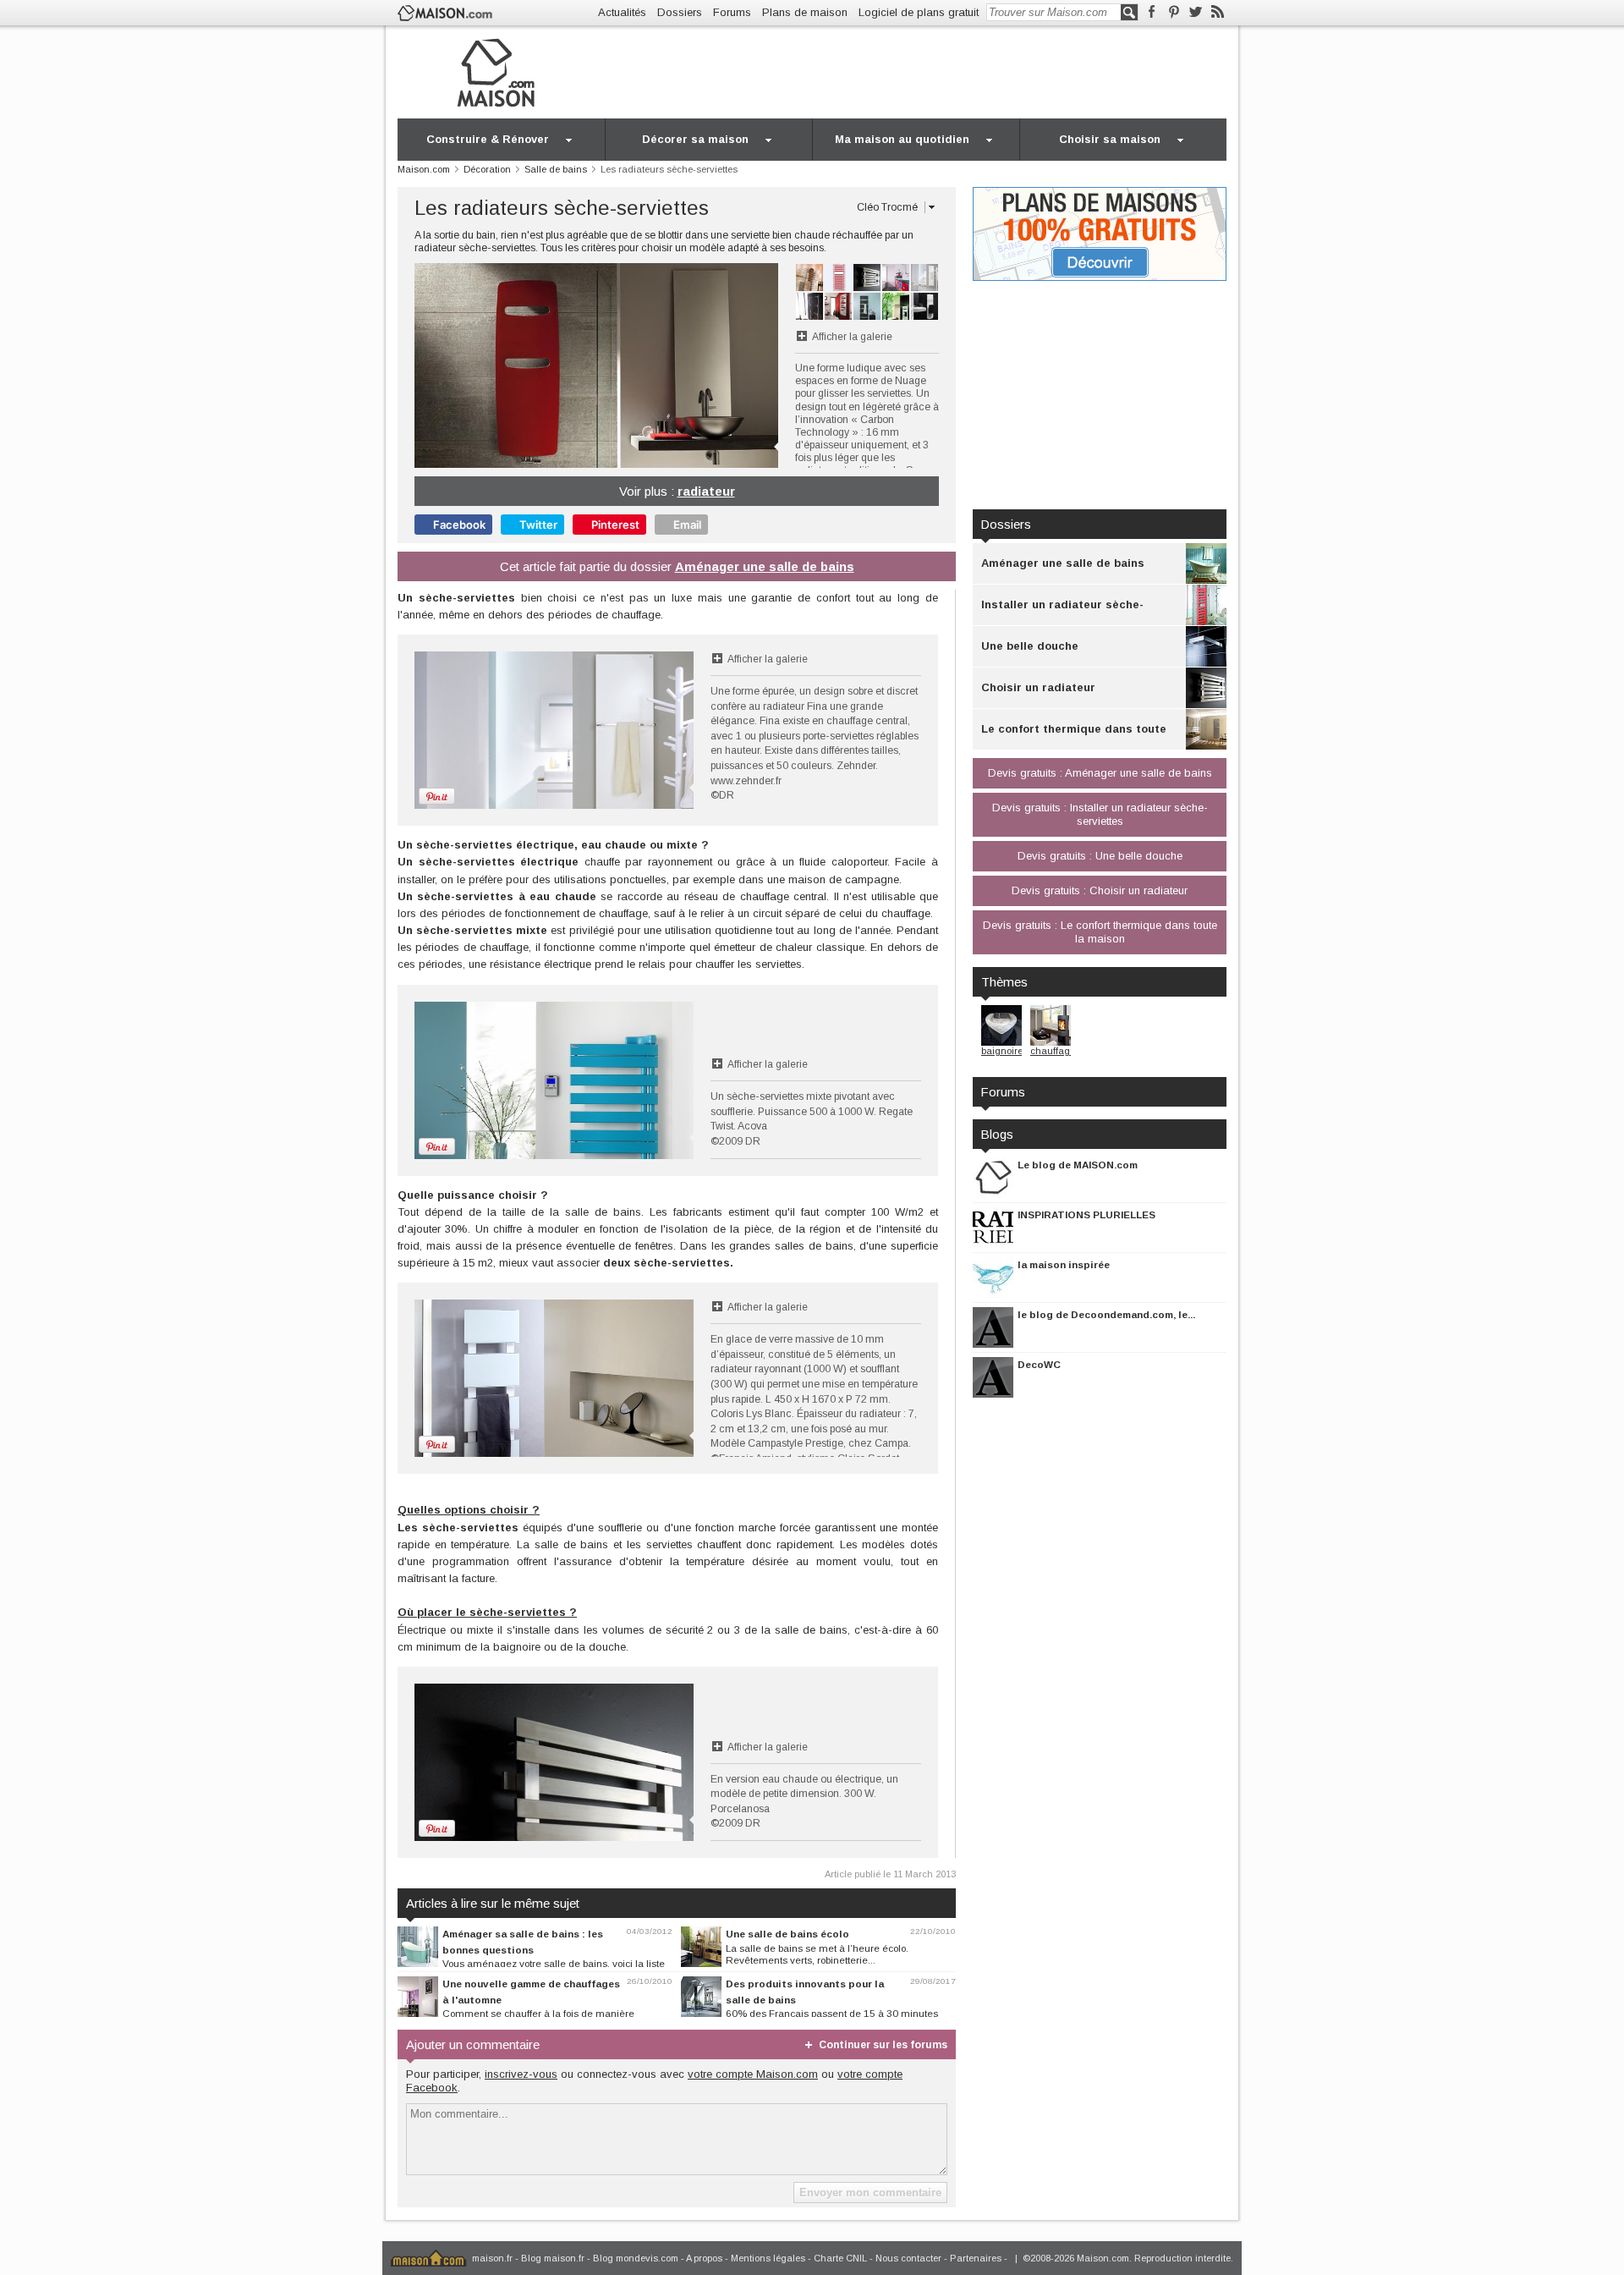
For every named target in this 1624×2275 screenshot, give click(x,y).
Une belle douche (1030, 646)
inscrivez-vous (521, 2074)
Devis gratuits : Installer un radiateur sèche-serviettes (1100, 814)
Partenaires (976, 2258)
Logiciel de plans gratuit (919, 12)
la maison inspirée (1064, 1264)
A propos (704, 2258)
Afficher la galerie (852, 337)
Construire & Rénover (488, 139)
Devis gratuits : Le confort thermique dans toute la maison (1100, 932)
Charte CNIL (840, 2258)
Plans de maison (805, 12)
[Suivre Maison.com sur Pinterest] (1174, 12)
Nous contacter (908, 2258)
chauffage (1053, 1051)
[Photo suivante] (687, 365)
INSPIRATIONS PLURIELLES (1086, 1214)
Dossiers (680, 12)
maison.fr (492, 2258)
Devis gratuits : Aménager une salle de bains (1100, 773)
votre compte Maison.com (753, 2074)
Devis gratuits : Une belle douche (1100, 856)
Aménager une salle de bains (765, 566)
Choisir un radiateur (1038, 687)
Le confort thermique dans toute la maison (1074, 736)
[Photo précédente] (505, 365)
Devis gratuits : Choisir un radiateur (1100, 890)
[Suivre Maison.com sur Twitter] (1196, 12)
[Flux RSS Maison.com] (1218, 12)
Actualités (622, 12)
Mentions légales (768, 2258)
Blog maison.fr (553, 2258)
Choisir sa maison (1110, 139)
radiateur (706, 491)
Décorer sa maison (695, 139)
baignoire (1002, 1051)
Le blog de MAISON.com (1078, 1165)
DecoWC (1039, 1364)
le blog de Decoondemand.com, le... (1106, 1314)
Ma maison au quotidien (902, 139)
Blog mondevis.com (636, 2258)
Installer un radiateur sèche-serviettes (1062, 612)
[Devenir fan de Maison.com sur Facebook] (1152, 12)
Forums (732, 12)
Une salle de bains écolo (787, 1934)
